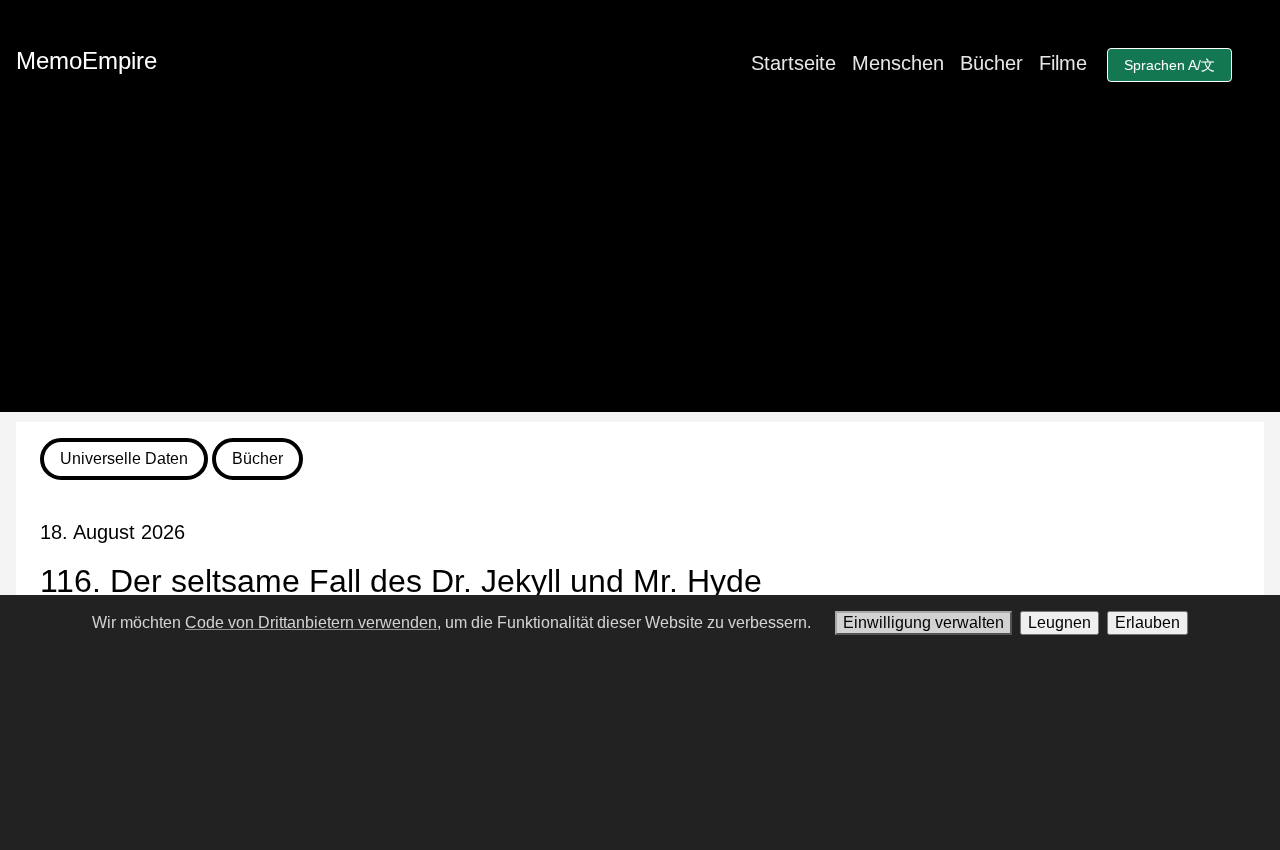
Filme (1063, 63)
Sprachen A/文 (1169, 65)
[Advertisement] (640, 272)
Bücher (991, 63)
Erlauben (1147, 622)
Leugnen (1059, 622)
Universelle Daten (124, 458)
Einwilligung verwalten (923, 622)
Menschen (898, 63)
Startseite (793, 63)
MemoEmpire (86, 60)
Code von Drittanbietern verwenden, (313, 622)
